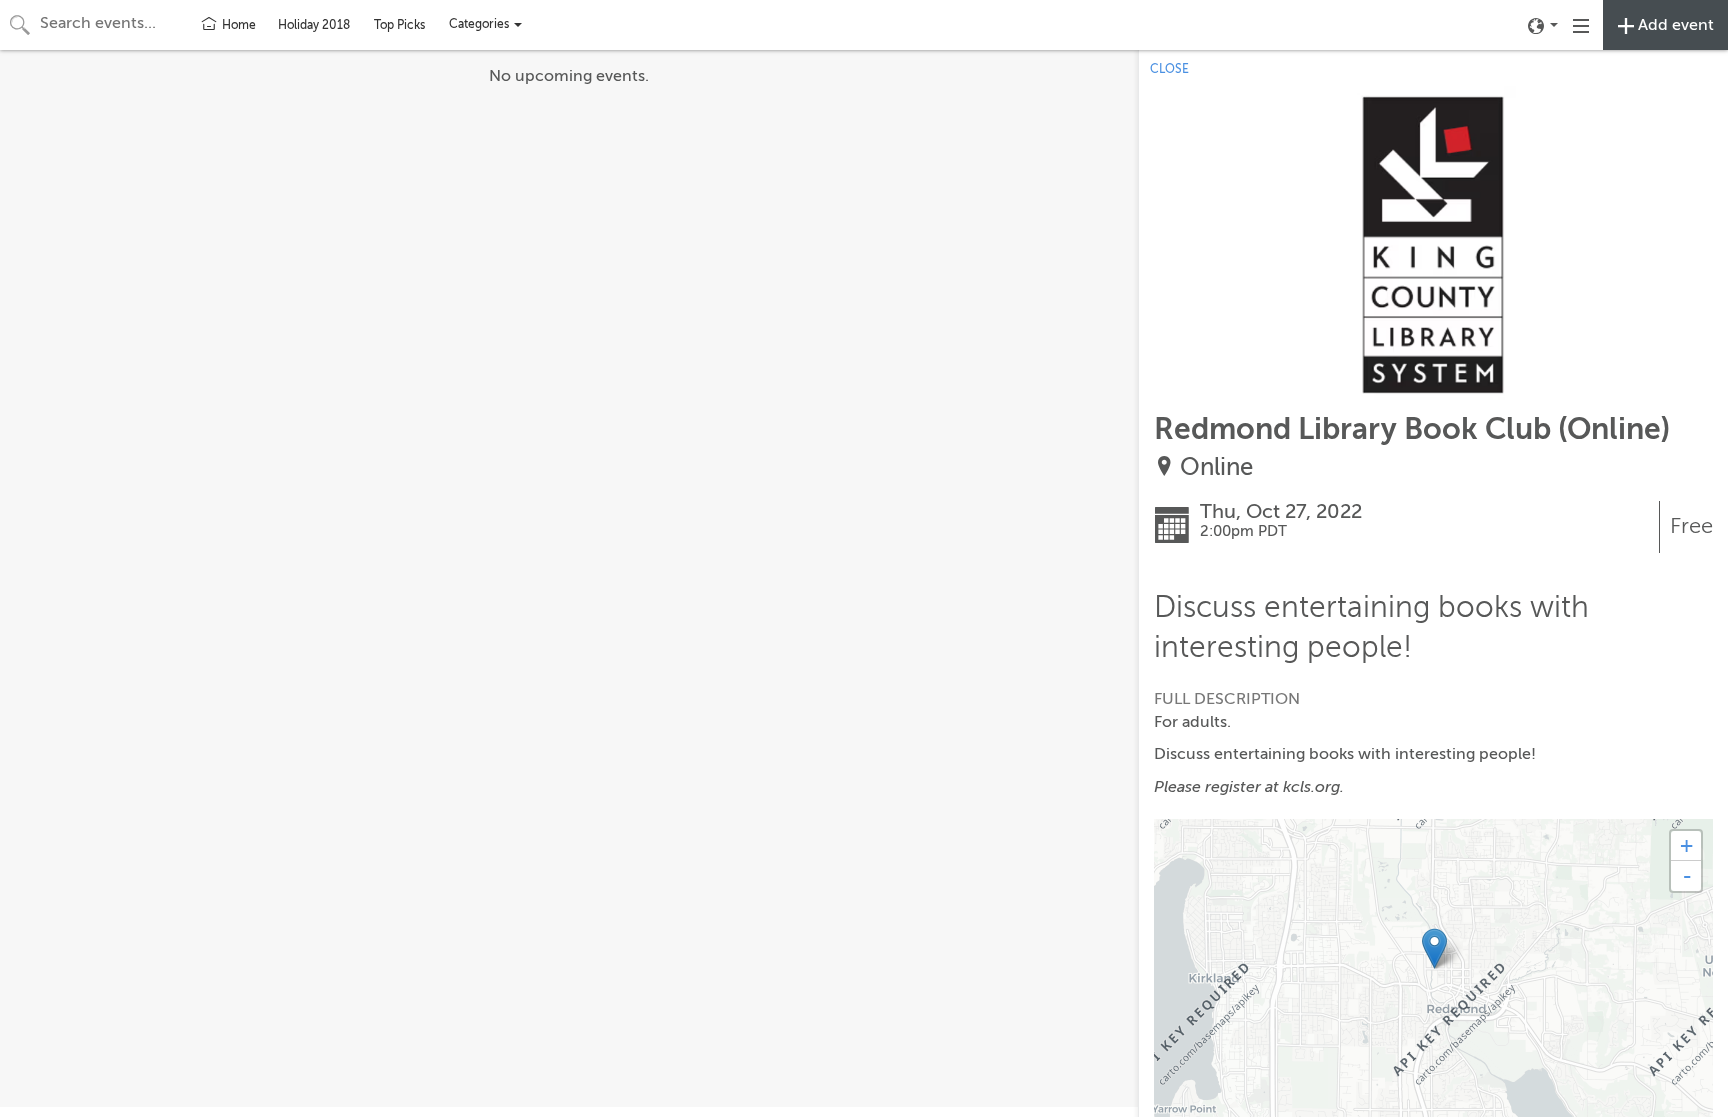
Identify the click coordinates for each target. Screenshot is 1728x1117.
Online (1216, 467)
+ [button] (1686, 845)
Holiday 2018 (314, 25)
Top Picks (399, 25)
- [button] (1687, 876)
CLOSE (1169, 69)
